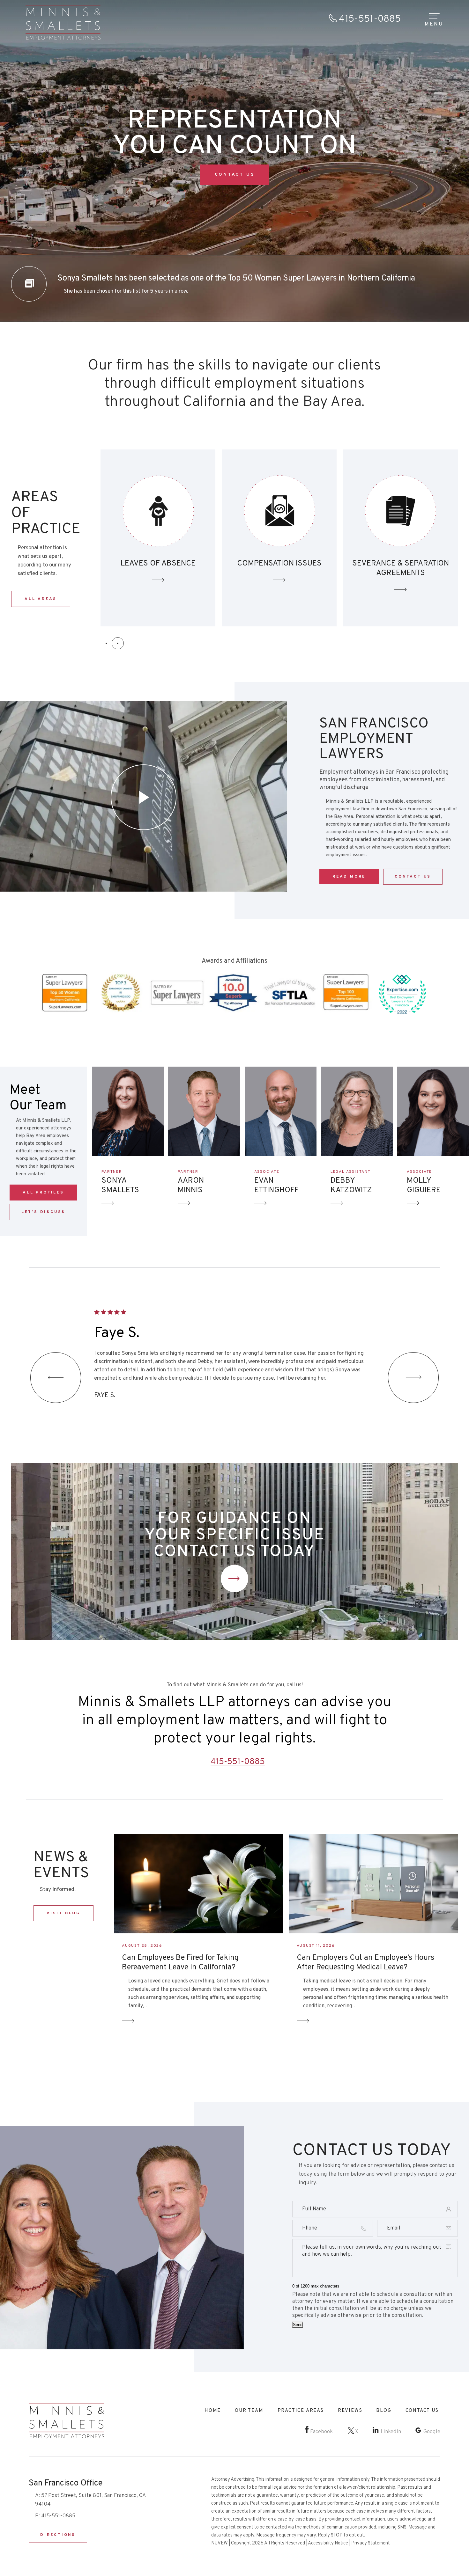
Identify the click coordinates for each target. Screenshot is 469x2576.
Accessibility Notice (328, 2543)
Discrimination (279, 538)
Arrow (108, 1203)
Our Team (249, 2411)
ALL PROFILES (43, 1193)
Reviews (350, 2411)
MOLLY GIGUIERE (424, 1186)
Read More (349, 877)
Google (432, 2432)
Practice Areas (301, 2411)
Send (298, 2325)
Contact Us (234, 1579)
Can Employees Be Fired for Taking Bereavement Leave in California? (180, 1963)
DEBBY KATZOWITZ (351, 1186)
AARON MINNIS (191, 1186)
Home (213, 2411)
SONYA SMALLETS (120, 1186)
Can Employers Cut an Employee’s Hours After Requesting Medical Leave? (365, 1963)
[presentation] (56, 1378)
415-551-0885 (370, 19)
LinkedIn (391, 2432)
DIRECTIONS (58, 2535)
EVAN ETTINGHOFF (276, 1186)
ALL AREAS (41, 599)
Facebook (321, 2432)
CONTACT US (235, 175)
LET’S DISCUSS (43, 1212)
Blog (384, 2411)
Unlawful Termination (400, 538)
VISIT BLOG (63, 1913)
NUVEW (220, 2543)
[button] (106, 643)
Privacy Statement (371, 2543)
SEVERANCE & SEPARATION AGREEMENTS (158, 538)
